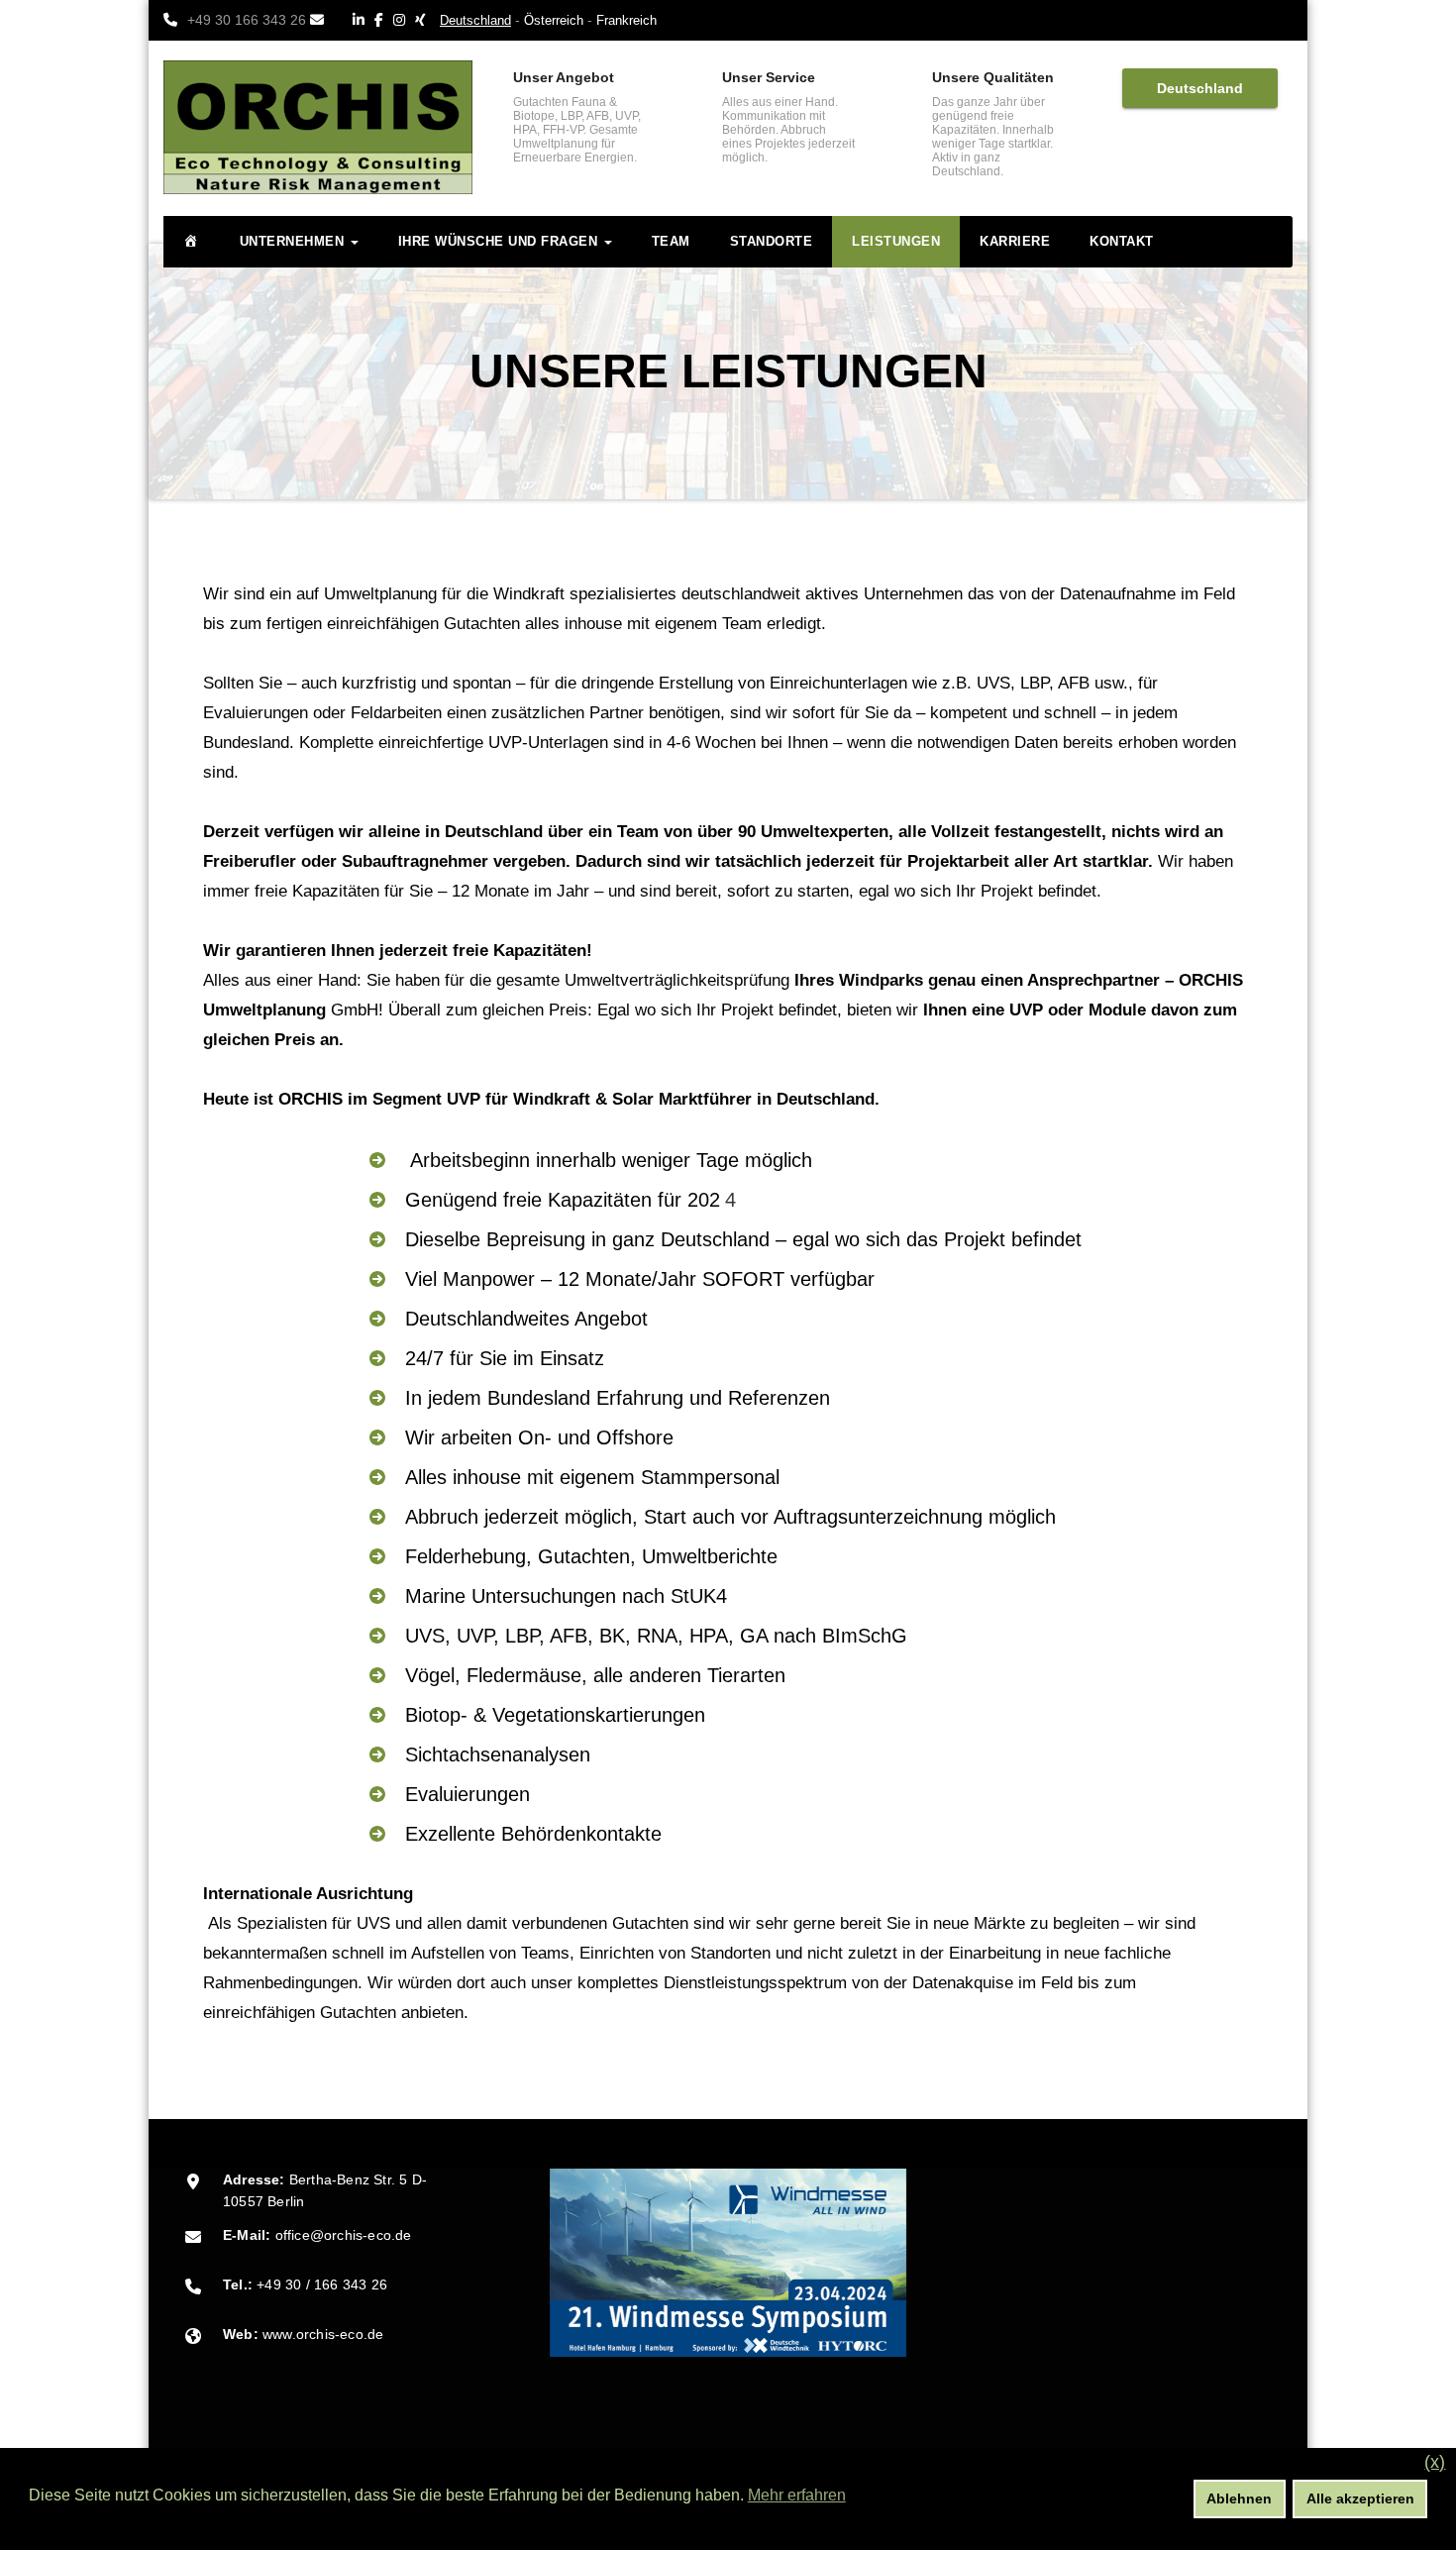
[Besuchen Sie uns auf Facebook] (384, 20)
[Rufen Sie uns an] (175, 20)
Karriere (1015, 241)
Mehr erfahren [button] (797, 2495)
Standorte (772, 241)
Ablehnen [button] (1239, 2498)
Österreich (554, 20)
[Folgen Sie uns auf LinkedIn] (364, 20)
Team (671, 241)
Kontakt (1122, 241)
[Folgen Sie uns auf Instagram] (404, 20)
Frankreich (626, 20)
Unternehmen (294, 241)
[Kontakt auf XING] (425, 20)
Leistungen (896, 241)
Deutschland (1200, 88)
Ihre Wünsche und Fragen (500, 241)
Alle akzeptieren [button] (1360, 2498)
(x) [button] (1435, 2462)
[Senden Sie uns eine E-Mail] (322, 20)
